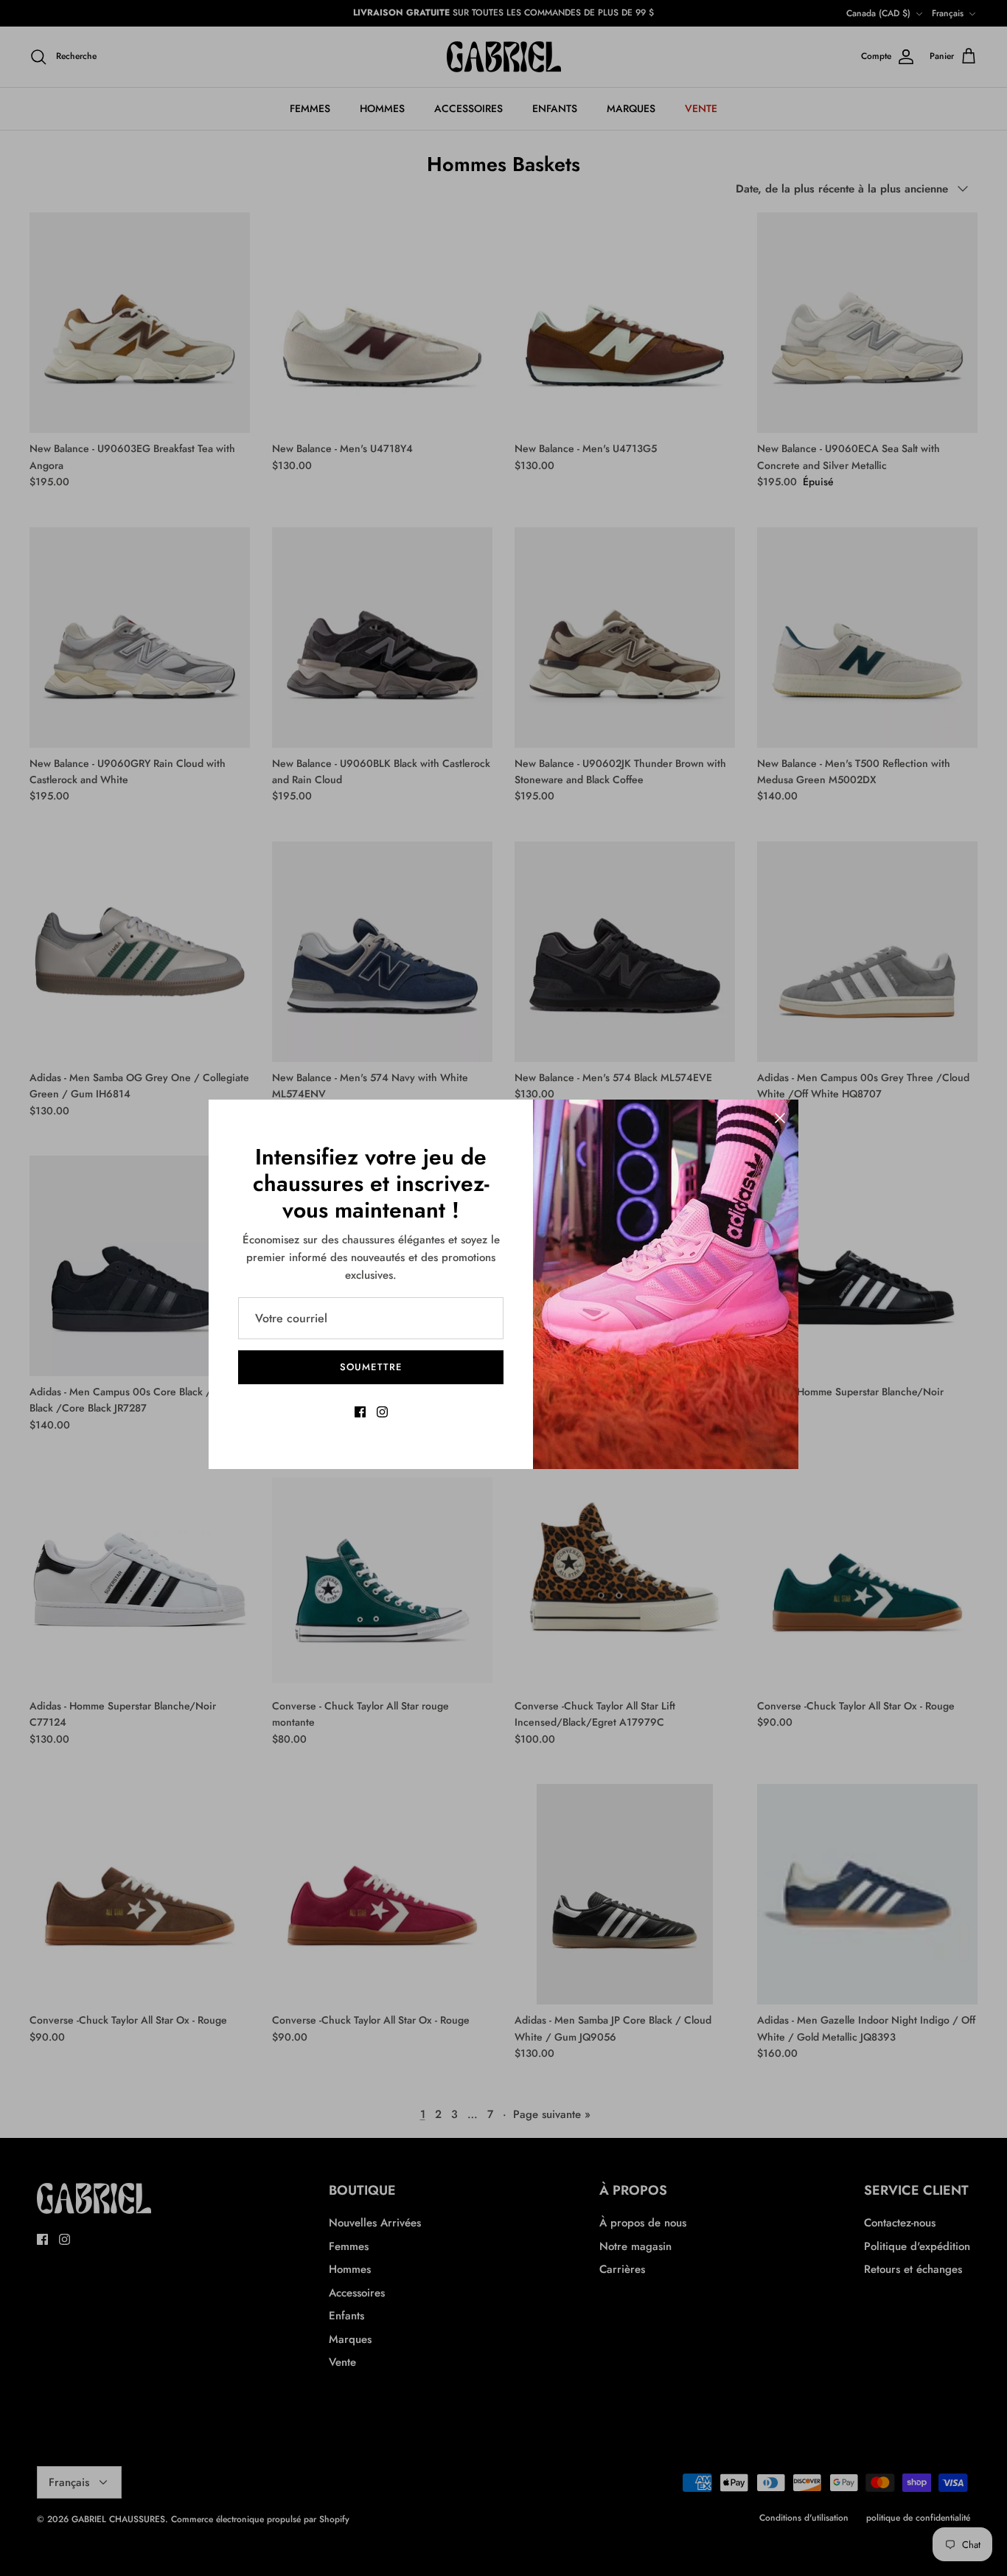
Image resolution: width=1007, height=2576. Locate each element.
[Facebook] (360, 1412)
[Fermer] (780, 1118)
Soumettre (370, 1367)
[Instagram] (382, 1412)
